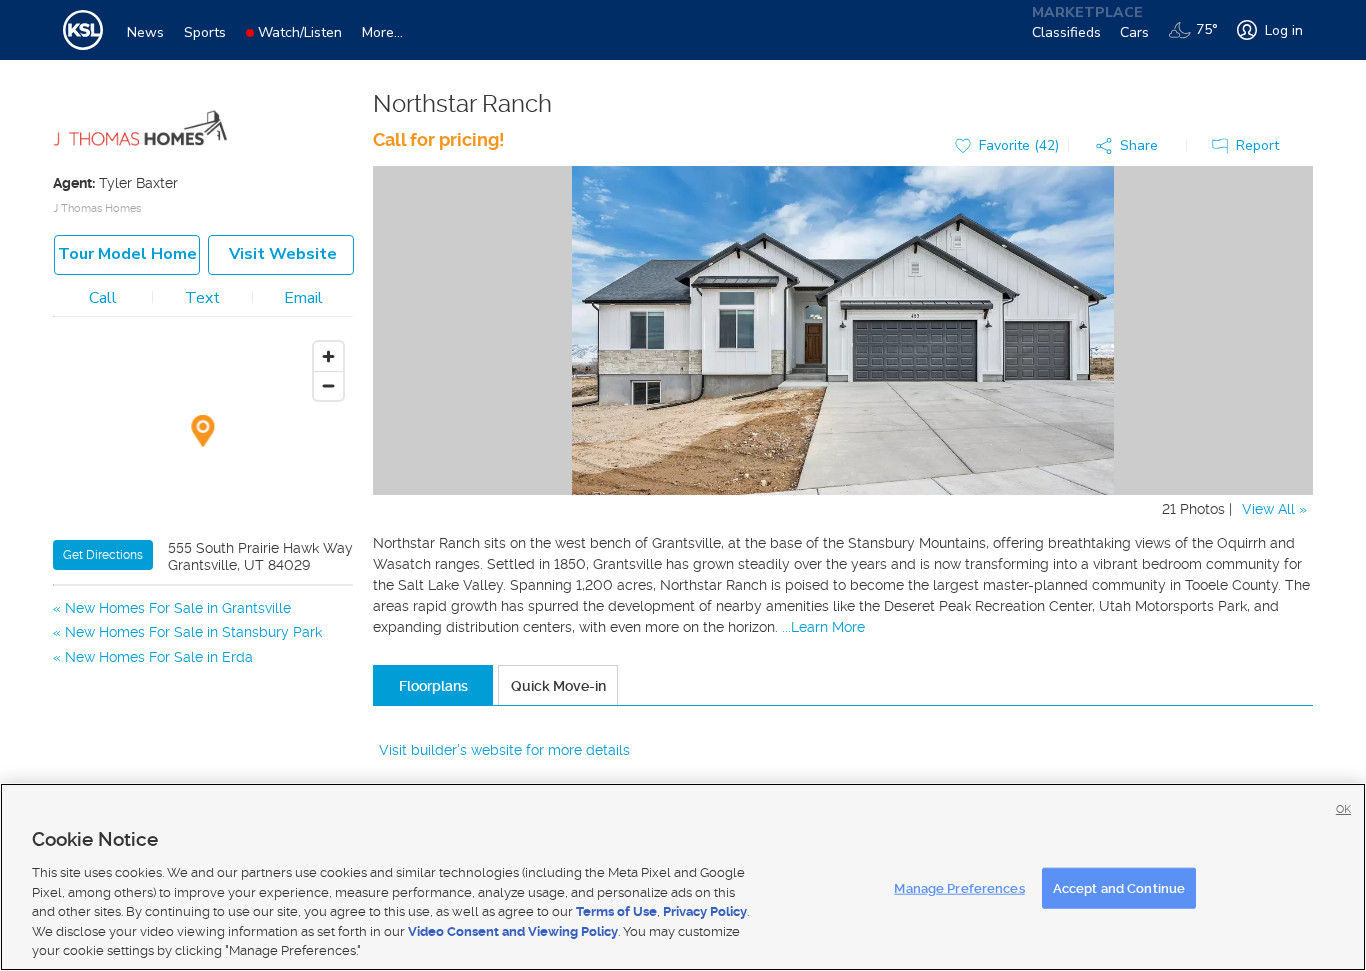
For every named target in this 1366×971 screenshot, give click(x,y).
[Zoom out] (328, 385)
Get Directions (103, 555)
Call (103, 298)
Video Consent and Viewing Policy (513, 931)
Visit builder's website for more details (504, 750)
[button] (1132, 146)
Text (202, 298)
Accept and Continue (1119, 887)
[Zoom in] (328, 356)
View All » (1274, 509)
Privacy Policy (705, 911)
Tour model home (127, 254)
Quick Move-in (558, 686)
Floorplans (433, 686)
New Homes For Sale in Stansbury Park (193, 632)
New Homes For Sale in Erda (159, 657)
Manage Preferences (959, 887)
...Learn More (823, 627)
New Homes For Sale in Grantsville (178, 608)
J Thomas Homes (97, 208)
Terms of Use (616, 911)
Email (303, 298)
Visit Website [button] (283, 254)
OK (1343, 809)
